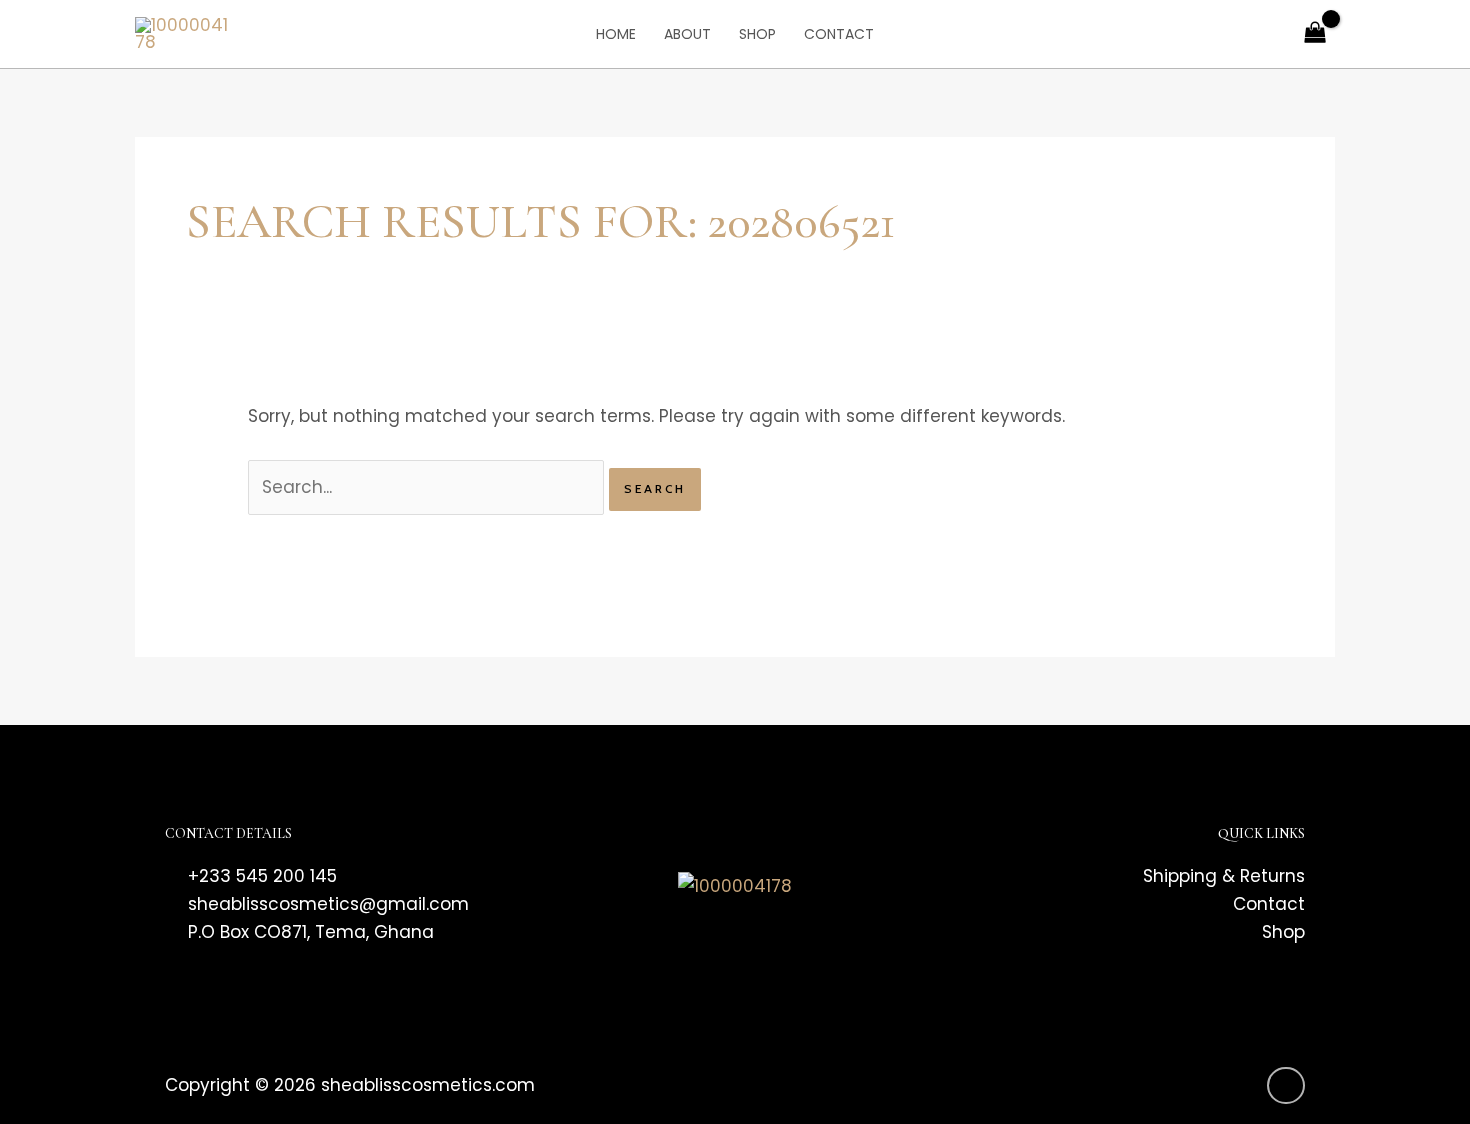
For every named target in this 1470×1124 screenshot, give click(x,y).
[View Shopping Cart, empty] (1315, 34)
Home (616, 34)
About (687, 34)
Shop (757, 34)
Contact (839, 34)
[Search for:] (428, 487)
